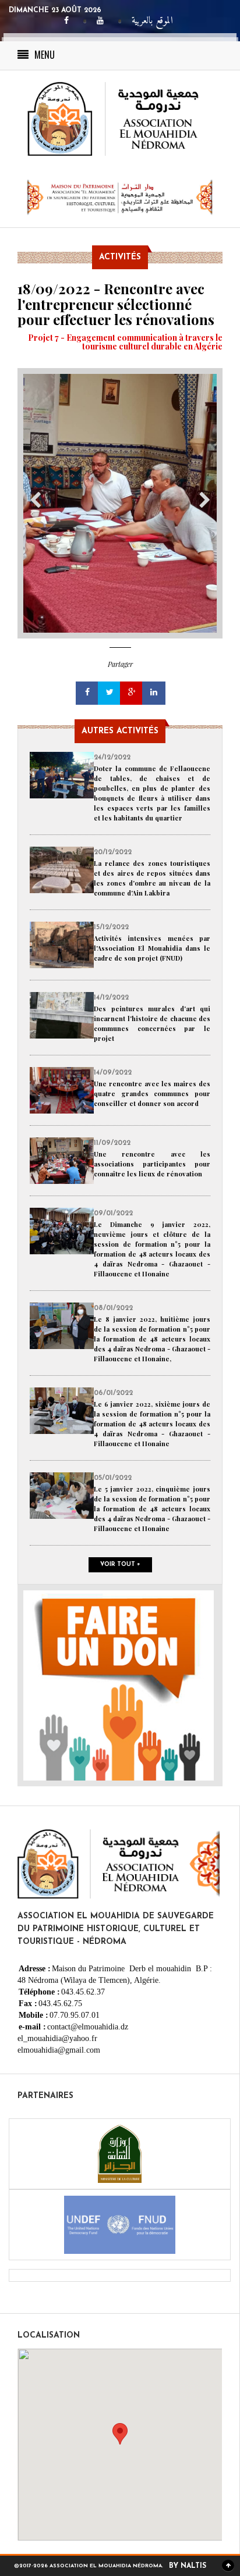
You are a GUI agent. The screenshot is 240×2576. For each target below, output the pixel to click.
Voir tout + (120, 1564)
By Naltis (188, 2566)
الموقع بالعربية (152, 21)
